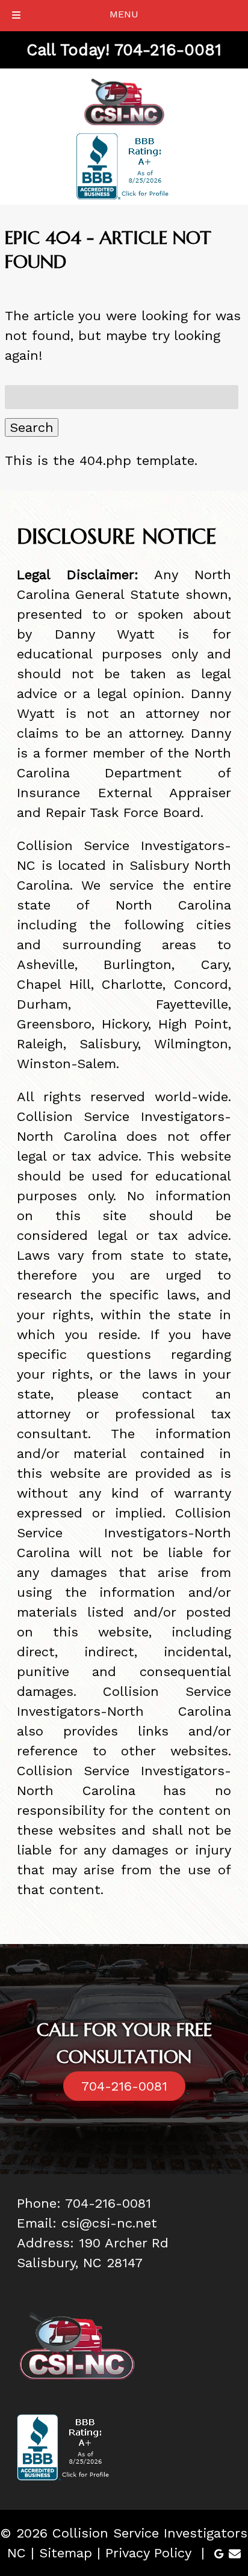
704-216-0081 (124, 2086)
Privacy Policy (148, 2553)
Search (32, 427)
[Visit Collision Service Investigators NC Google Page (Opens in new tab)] (219, 2553)
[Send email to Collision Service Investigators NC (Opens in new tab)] (235, 2553)
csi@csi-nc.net (109, 2223)
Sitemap (66, 2553)
